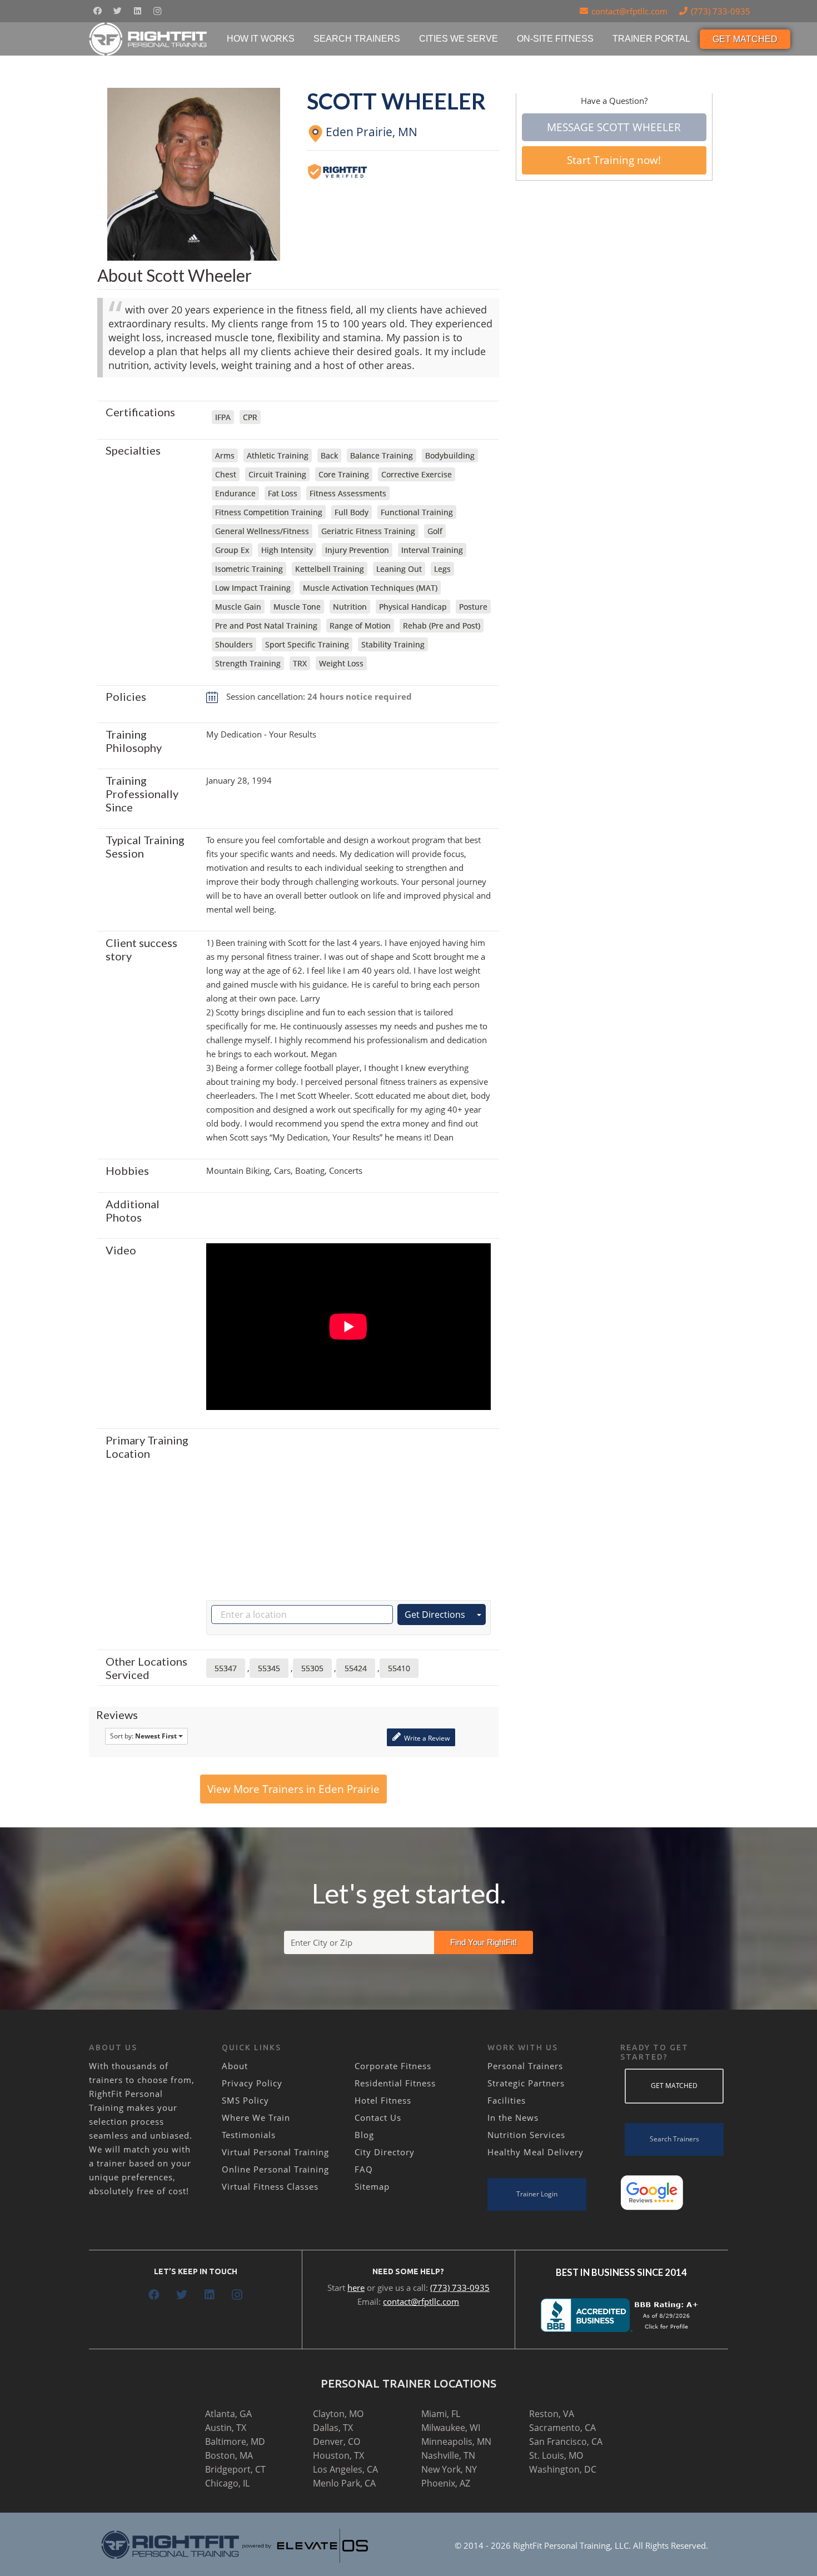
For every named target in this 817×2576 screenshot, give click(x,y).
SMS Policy (245, 2100)
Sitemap (372, 2186)
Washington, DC (563, 2469)
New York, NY (449, 2469)
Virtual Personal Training (275, 2152)
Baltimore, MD (235, 2442)
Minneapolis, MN (456, 2442)
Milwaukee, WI (451, 2428)
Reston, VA (552, 2414)
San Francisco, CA (566, 2442)
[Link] (149, 39)
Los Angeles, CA (345, 2469)
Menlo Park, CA (344, 2483)
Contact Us (378, 2117)
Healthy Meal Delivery (535, 2152)
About (235, 2066)
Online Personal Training (275, 2169)
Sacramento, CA (562, 2428)
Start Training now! (614, 160)
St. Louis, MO (556, 2455)
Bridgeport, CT (235, 2469)
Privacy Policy (252, 2083)
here (356, 2288)
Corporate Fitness (393, 2066)
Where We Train (256, 2117)
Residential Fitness (395, 2083)
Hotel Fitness (383, 2100)
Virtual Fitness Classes (270, 2186)
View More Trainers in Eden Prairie (293, 1789)
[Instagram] (157, 11)
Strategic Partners (526, 2083)
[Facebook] (97, 11)
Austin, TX (226, 2428)
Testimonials (249, 2135)
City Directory (385, 2152)
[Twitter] (117, 11)
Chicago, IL (227, 2483)
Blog (364, 2135)
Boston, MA (229, 2455)
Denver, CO (337, 2442)
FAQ (364, 2169)
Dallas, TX (333, 2428)
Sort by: (143, 1736)
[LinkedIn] (137, 11)
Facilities (507, 2100)
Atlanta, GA (228, 2414)
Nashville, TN (448, 2455)
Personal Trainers (525, 2066)
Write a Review (426, 1738)
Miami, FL (441, 2414)
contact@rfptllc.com (421, 2301)
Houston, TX (338, 2455)
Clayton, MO (338, 2414)
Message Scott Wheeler (614, 127)
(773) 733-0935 (460, 2288)
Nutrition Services (526, 2135)
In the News (513, 2117)
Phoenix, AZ (446, 2483)
